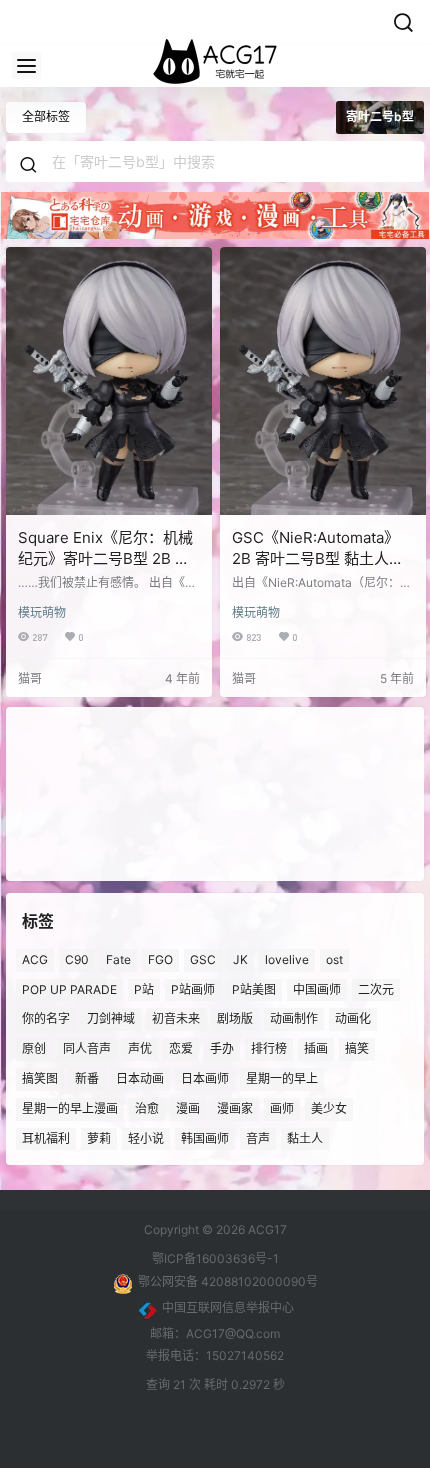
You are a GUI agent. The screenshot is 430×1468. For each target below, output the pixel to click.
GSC (203, 959)
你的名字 (46, 1019)
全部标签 (46, 116)
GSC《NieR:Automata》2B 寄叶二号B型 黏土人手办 (318, 558)
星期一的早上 (282, 1078)
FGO (160, 959)
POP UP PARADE (69, 989)
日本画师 (205, 1078)
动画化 (353, 1019)
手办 (222, 1048)
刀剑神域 (111, 1019)
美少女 (329, 1108)
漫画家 (235, 1108)
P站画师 (193, 989)
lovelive (287, 959)
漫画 (188, 1108)
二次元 (376, 989)
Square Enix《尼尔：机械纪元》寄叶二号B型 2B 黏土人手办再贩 (105, 558)
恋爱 (181, 1048)
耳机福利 (46, 1138)
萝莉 (99, 1138)
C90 (77, 959)
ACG (35, 959)
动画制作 (294, 1019)
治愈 (147, 1108)
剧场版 (235, 1019)
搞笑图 (40, 1078)
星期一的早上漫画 (70, 1108)
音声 (258, 1138)
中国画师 (317, 989)
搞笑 (357, 1048)
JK (240, 959)
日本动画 (140, 1078)
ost (334, 959)
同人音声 (87, 1048)
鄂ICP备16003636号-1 (215, 1258)
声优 (140, 1048)
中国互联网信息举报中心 (228, 1307)
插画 (316, 1048)
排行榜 (269, 1048)
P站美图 (254, 989)
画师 (282, 1108)
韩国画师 (205, 1138)
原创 (34, 1048)
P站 (144, 989)
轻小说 (146, 1138)
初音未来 (176, 1019)
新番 (87, 1078)
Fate (118, 959)
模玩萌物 (42, 612)
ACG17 (266, 1229)
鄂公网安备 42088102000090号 (228, 1281)
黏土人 (305, 1138)
